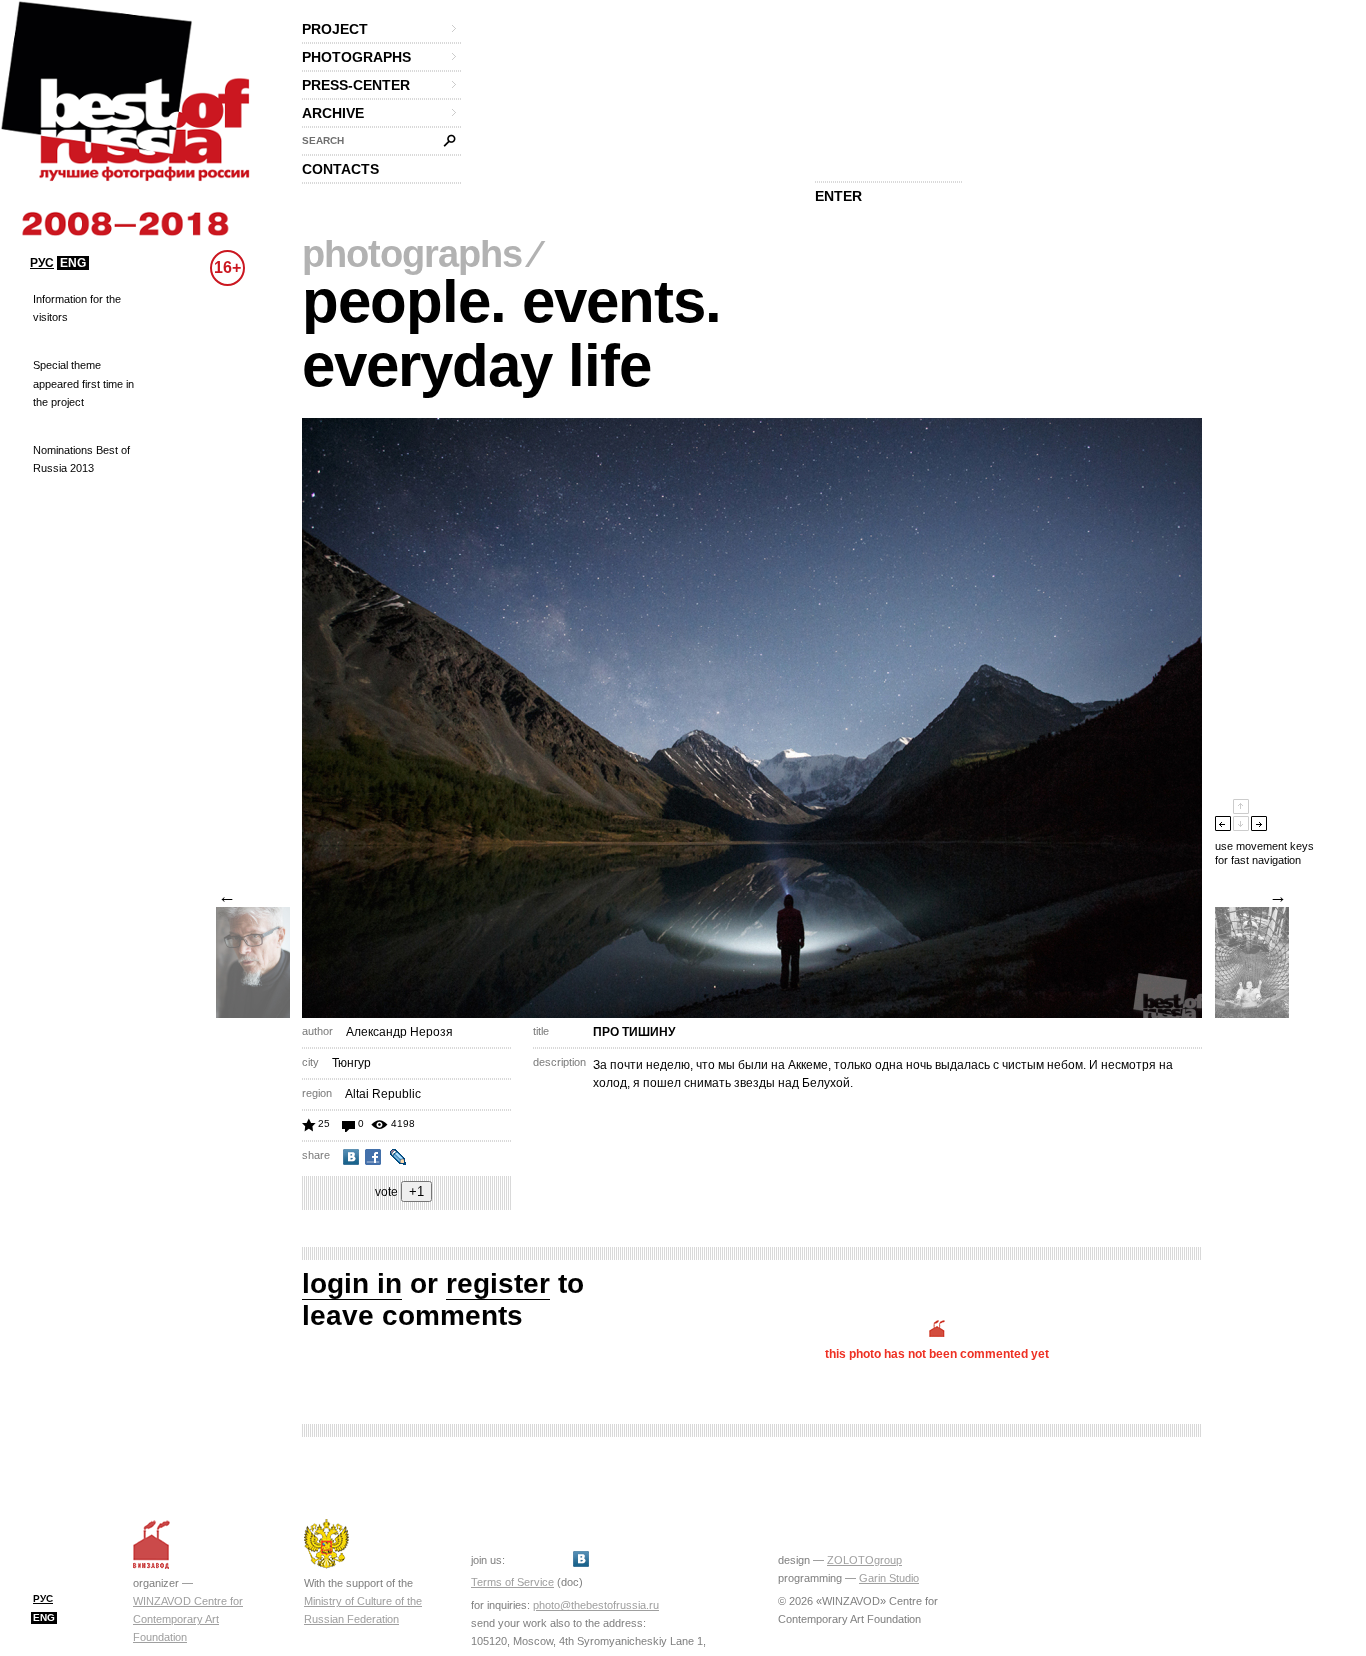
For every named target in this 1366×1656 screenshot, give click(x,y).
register (498, 1283)
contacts (340, 169)
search (323, 140)
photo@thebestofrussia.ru (596, 1605)
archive (333, 113)
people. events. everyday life (511, 333)
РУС (42, 263)
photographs (356, 57)
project (335, 29)
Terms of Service (512, 1582)
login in (352, 1283)
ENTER (838, 196)
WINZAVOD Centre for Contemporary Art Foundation (188, 1619)
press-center (356, 85)
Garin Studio (889, 1578)
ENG (73, 263)
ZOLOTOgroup (864, 1560)
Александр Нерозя (399, 1032)
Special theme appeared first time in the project (83, 383)
